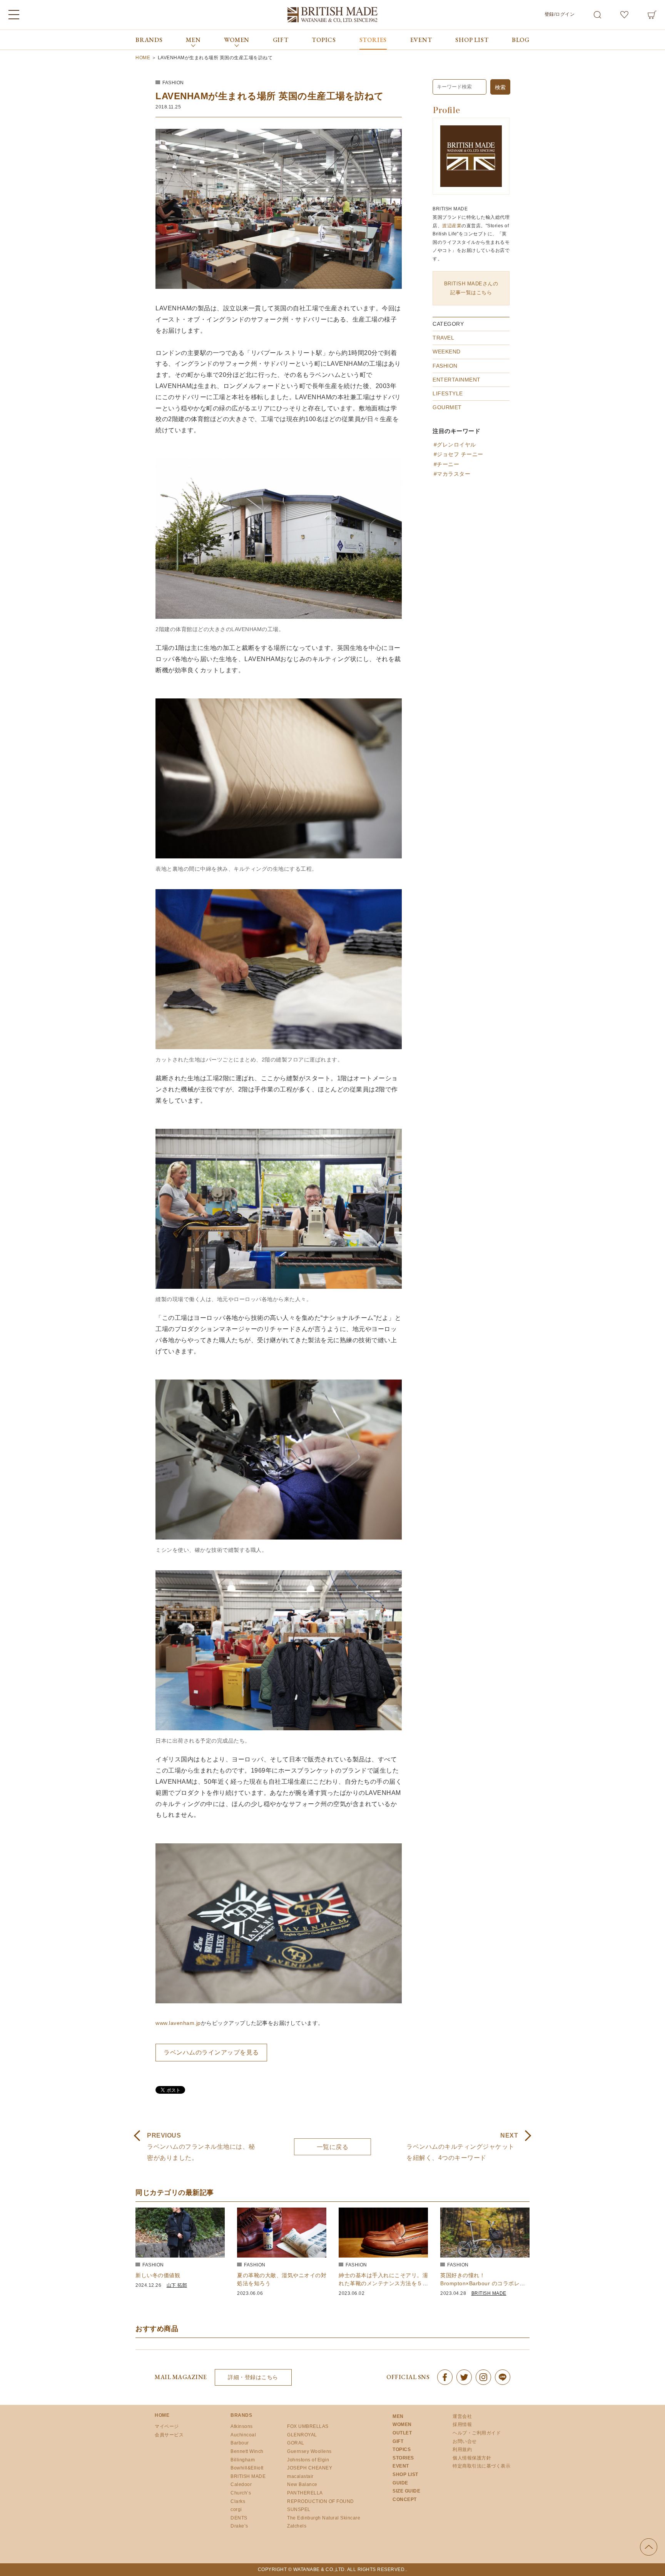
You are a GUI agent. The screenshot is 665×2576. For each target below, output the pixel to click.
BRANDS (149, 40)
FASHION (173, 83)
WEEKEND (447, 352)
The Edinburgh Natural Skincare (324, 2518)
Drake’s (239, 2526)
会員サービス (169, 2435)
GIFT (281, 40)
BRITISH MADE (489, 2293)
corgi (236, 2509)
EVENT (421, 40)
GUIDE (400, 2483)
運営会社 (462, 2416)
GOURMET (447, 407)
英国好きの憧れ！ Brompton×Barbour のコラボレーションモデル (483, 2283)
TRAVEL (443, 338)
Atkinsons (242, 2426)
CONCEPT (405, 2499)
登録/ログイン (560, 14)
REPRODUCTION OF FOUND (321, 2501)
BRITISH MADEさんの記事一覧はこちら (471, 288)
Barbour (240, 2443)
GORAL (296, 2443)
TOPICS (324, 40)
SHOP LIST (472, 40)
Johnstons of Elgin (308, 2460)
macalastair (300, 2476)
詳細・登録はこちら (253, 2377)
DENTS (239, 2518)
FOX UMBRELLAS (308, 2426)
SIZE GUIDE (406, 2491)
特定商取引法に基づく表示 (481, 2466)
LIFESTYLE (448, 393)
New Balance (302, 2484)
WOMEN (402, 2424)
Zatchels (297, 2526)
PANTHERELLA (305, 2493)
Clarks (238, 2501)
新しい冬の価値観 (158, 2275)
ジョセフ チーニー (460, 454)
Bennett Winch (247, 2451)
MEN (398, 2416)
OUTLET (402, 2433)
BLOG (521, 40)
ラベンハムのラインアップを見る (211, 2052)
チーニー (448, 464)
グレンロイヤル (456, 445)
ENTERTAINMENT (457, 380)
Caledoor (241, 2484)
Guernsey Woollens (309, 2451)
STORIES (373, 40)
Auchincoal (243, 2435)
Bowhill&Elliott (247, 2468)
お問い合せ (465, 2441)
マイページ (167, 2426)
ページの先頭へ (649, 2547)
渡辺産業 (452, 226)
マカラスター (454, 474)
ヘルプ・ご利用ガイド (477, 2433)
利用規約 (462, 2449)
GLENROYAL (302, 2435)
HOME (162, 2415)
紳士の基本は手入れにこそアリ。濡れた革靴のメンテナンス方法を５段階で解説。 (383, 2283)
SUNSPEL (299, 2509)
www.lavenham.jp (178, 2023)
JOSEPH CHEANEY (310, 2468)
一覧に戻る (333, 2147)
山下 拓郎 (177, 2285)
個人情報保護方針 (472, 2458)
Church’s (241, 2493)
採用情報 (462, 2424)
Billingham (243, 2460)
